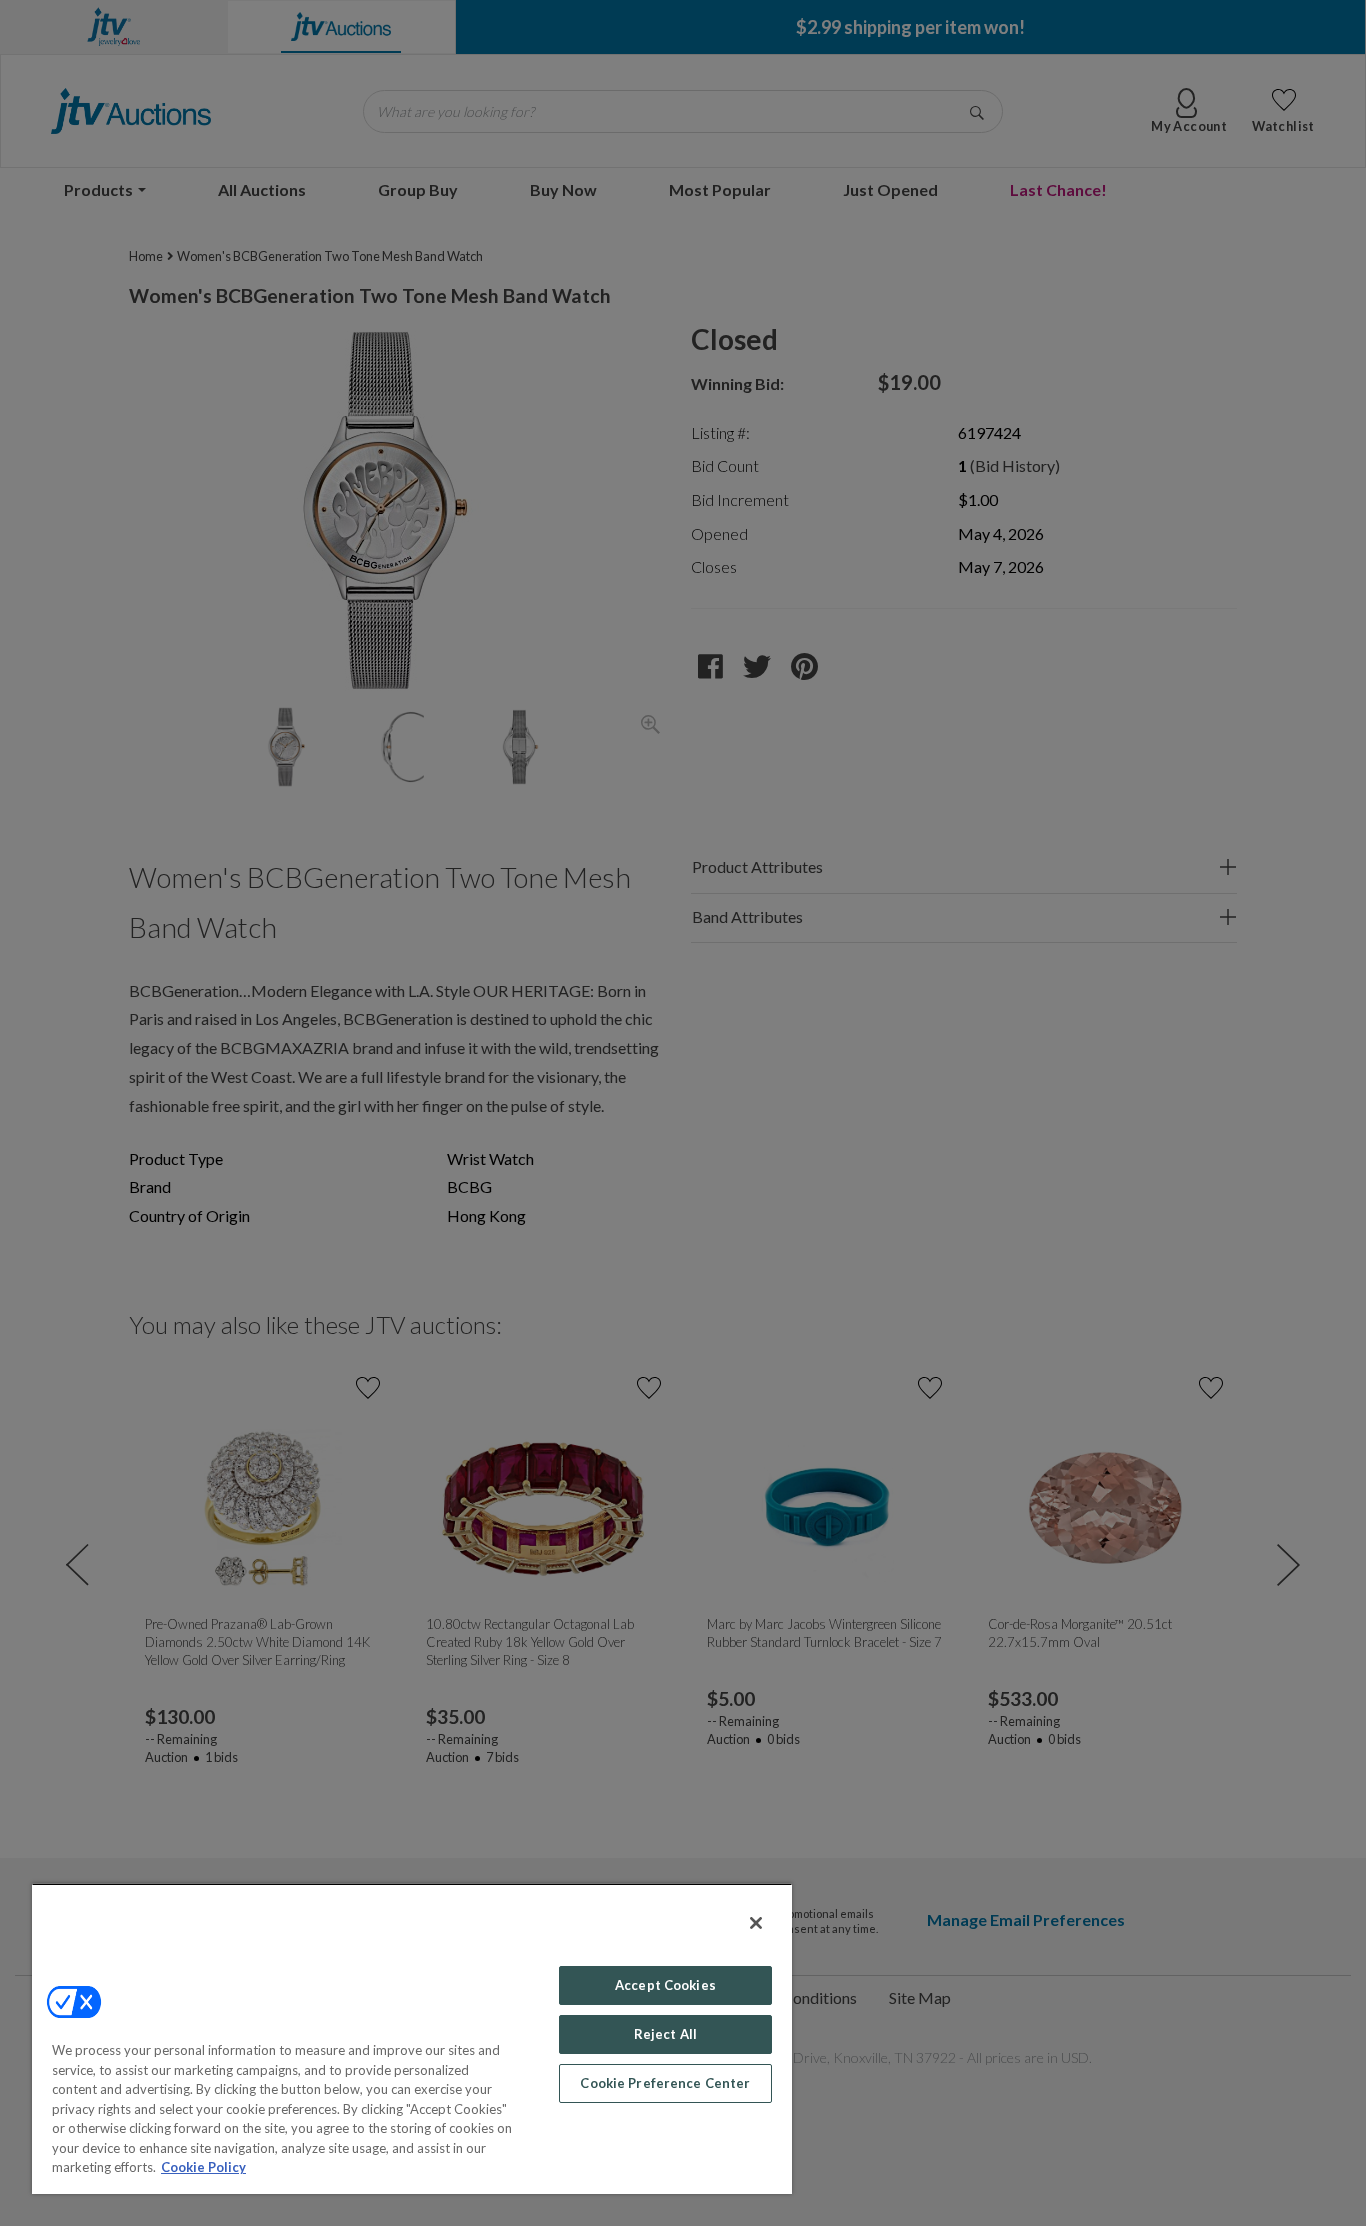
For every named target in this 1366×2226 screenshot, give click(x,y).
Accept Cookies (665, 1985)
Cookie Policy (203, 2167)
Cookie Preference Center (665, 2083)
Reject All (665, 2034)
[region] (412, 2038)
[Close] (756, 1923)
